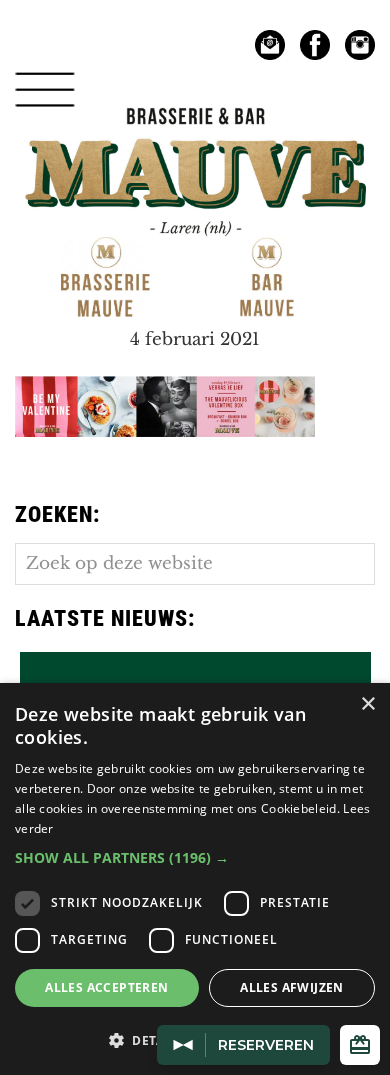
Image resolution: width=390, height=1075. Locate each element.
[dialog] (195, 879)
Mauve (195, 129)
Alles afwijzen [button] (292, 987)
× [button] (367, 704)
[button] (195, 857)
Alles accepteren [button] (106, 987)
